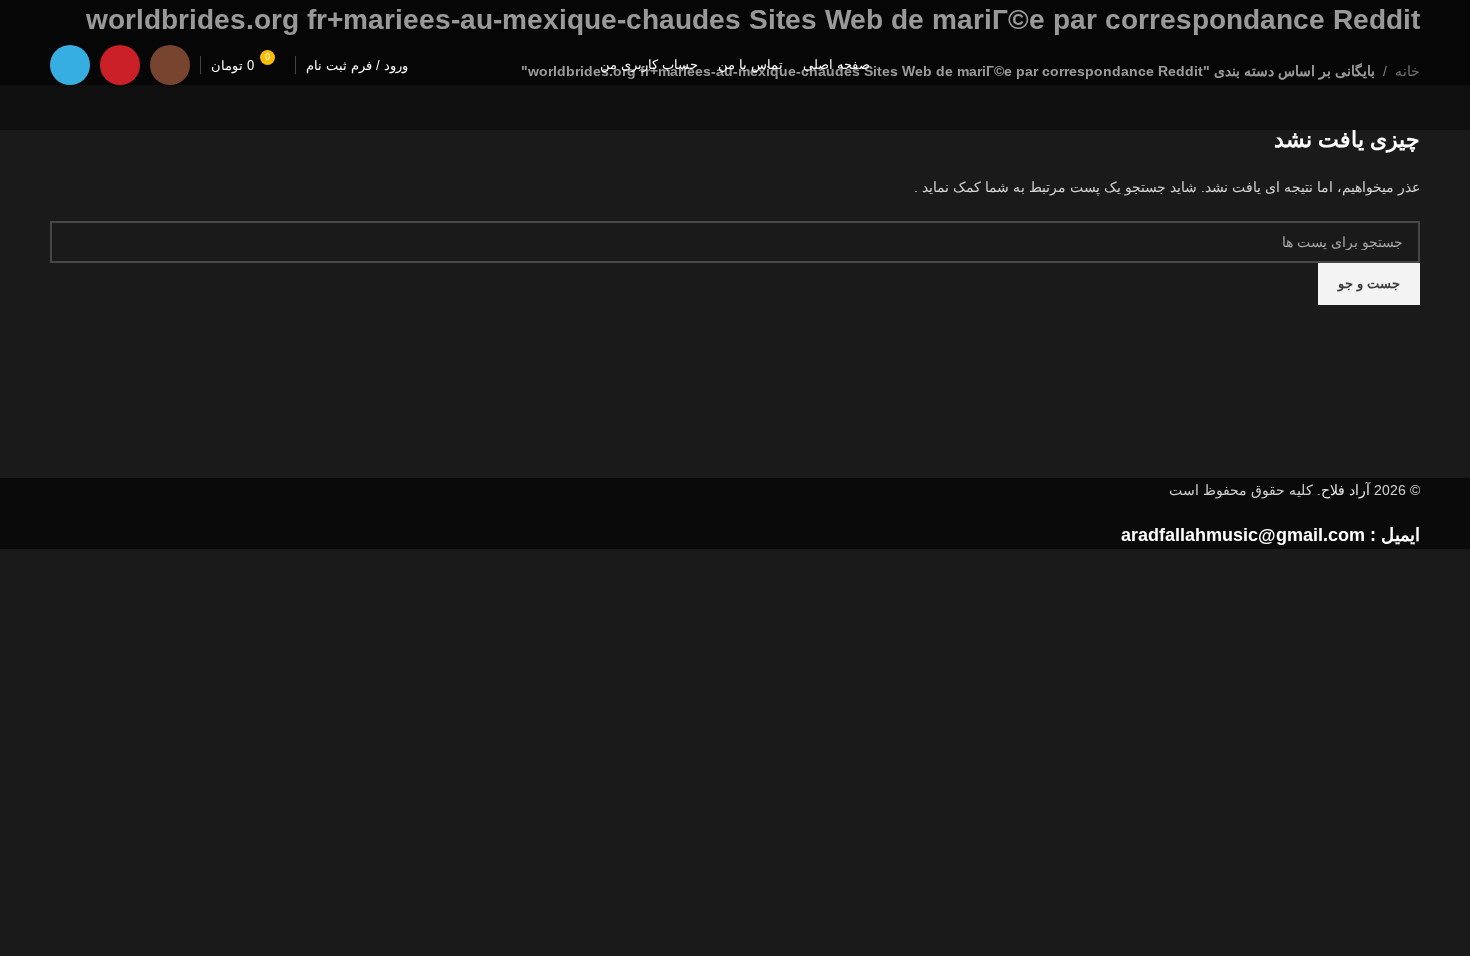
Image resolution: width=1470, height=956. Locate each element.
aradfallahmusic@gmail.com (1243, 535)
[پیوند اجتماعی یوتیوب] (120, 65)
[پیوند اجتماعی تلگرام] (70, 65)
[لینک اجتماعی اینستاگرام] (170, 65)
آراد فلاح (1345, 490)
